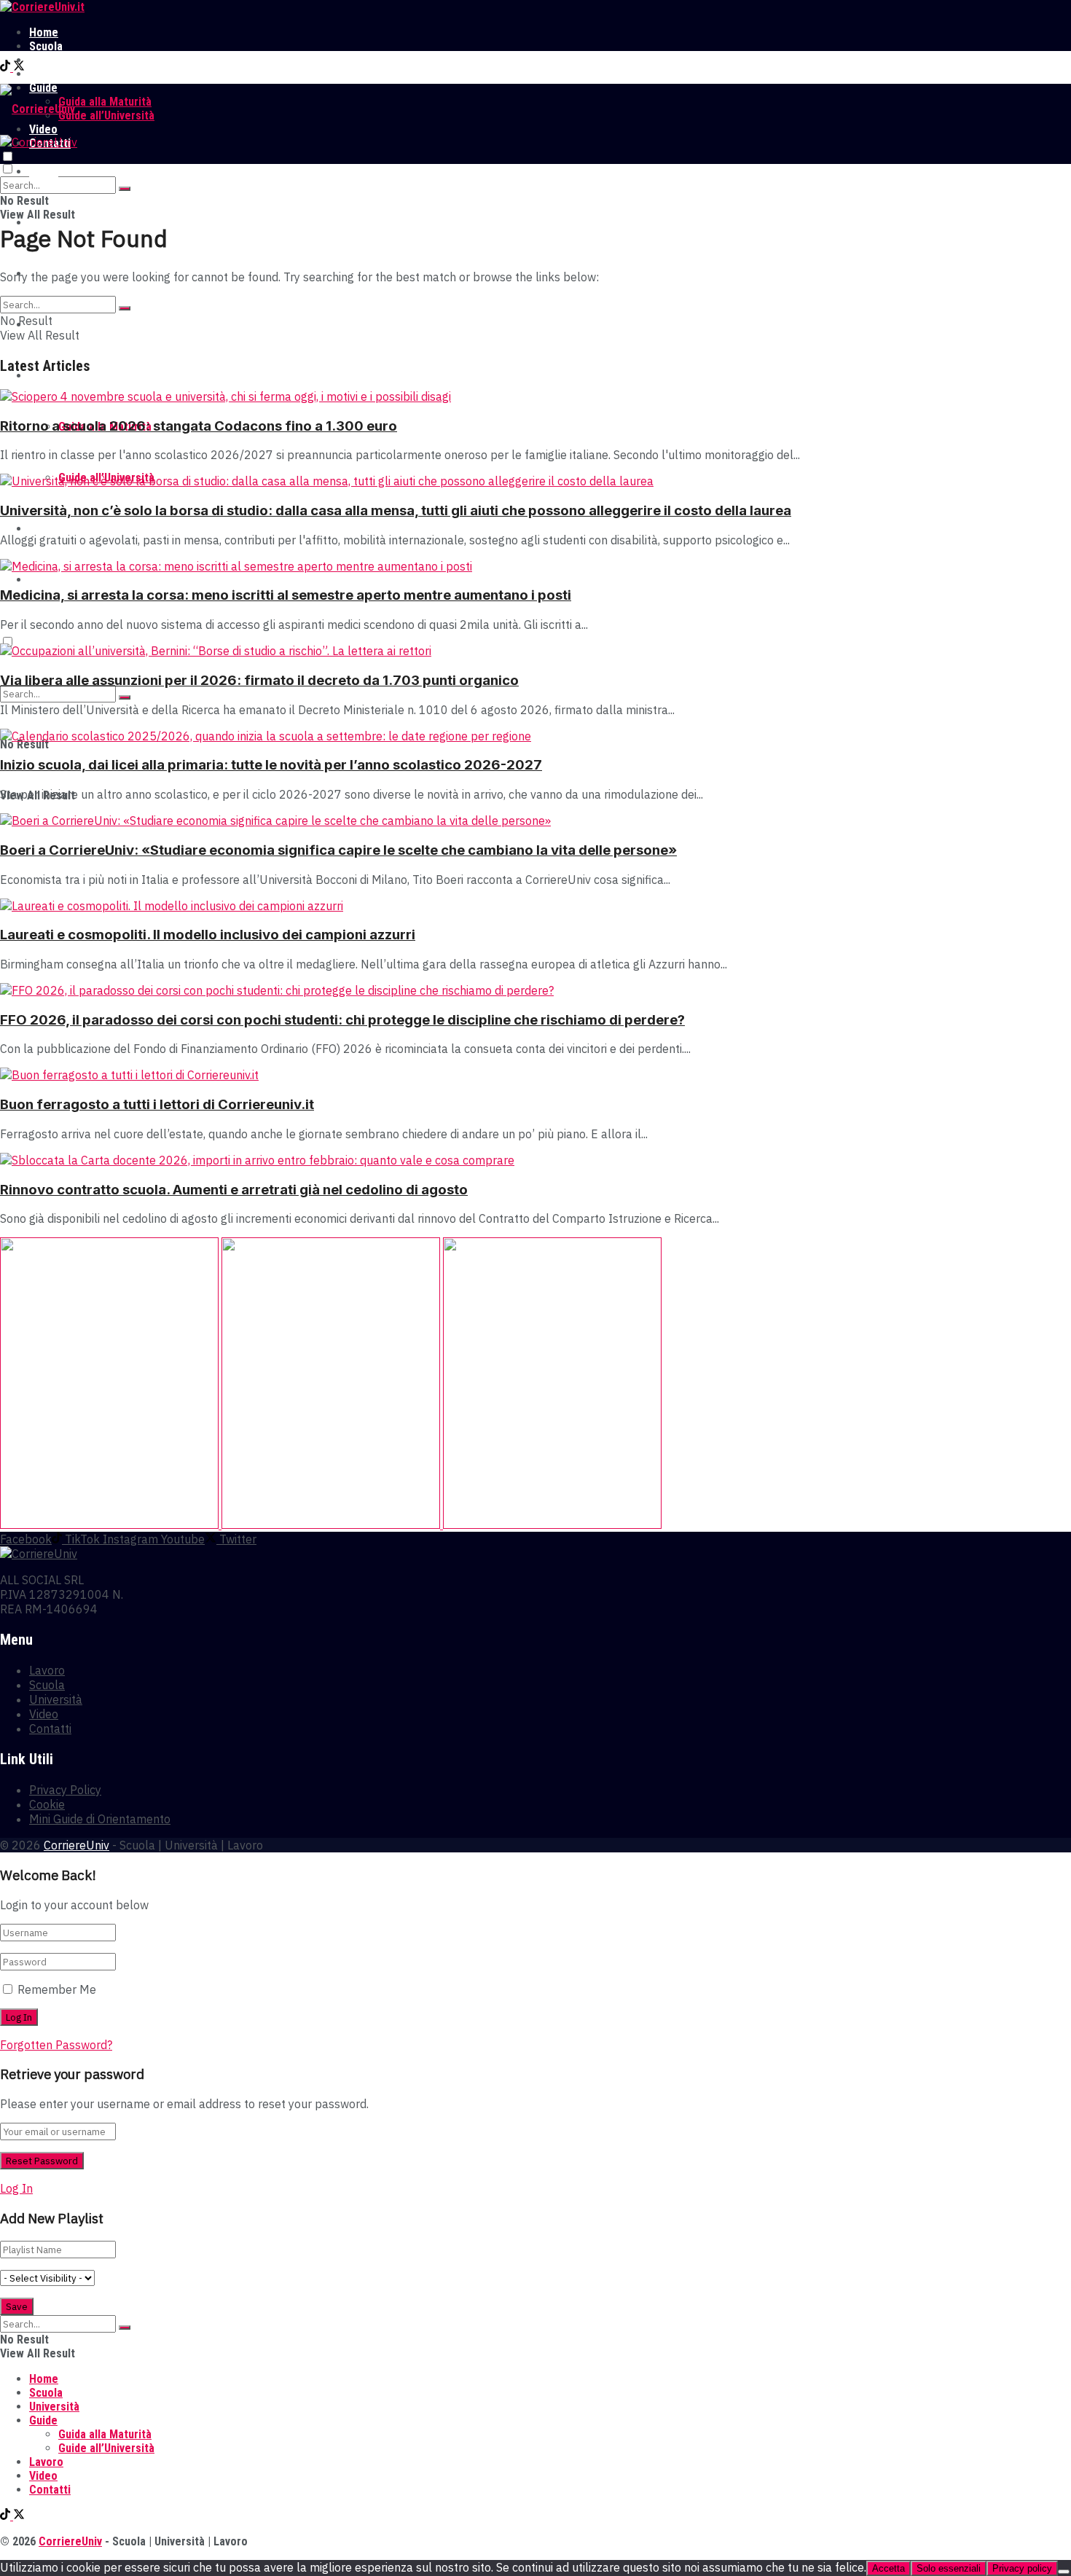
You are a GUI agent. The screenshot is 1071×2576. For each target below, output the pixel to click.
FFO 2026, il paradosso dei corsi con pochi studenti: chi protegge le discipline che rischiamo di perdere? (342, 1020)
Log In (16, 2188)
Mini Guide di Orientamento (100, 1819)
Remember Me (57, 1989)
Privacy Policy (65, 1790)
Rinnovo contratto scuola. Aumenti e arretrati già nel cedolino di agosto (234, 1190)
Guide (43, 376)
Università (54, 60)
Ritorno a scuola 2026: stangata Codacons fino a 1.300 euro (199, 426)
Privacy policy (1022, 2568)
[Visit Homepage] (42, 7)
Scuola (46, 46)
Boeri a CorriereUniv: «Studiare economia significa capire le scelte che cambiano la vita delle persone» (338, 850)
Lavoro (46, 74)
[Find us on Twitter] (19, 67)
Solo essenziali (949, 2568)
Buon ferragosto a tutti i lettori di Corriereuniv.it (157, 1104)
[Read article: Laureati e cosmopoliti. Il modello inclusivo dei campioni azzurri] (535, 906)
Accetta (888, 2568)
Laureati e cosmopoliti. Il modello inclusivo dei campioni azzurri (208, 935)
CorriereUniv (76, 1845)
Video (43, 529)
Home (44, 32)
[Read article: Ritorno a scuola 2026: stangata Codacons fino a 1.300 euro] (535, 396)
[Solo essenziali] (1064, 2572)
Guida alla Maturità (105, 102)
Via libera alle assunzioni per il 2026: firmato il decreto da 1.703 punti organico (259, 680)
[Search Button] (125, 189)
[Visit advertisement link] (111, 1524)
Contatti (50, 580)
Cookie (47, 1804)
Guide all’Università (106, 116)
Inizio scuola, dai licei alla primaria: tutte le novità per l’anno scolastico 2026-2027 (271, 765)
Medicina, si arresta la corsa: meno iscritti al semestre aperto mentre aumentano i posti (286, 595)
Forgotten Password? (56, 2045)
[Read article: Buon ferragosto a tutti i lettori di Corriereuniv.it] (535, 1075)
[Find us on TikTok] (7, 67)
